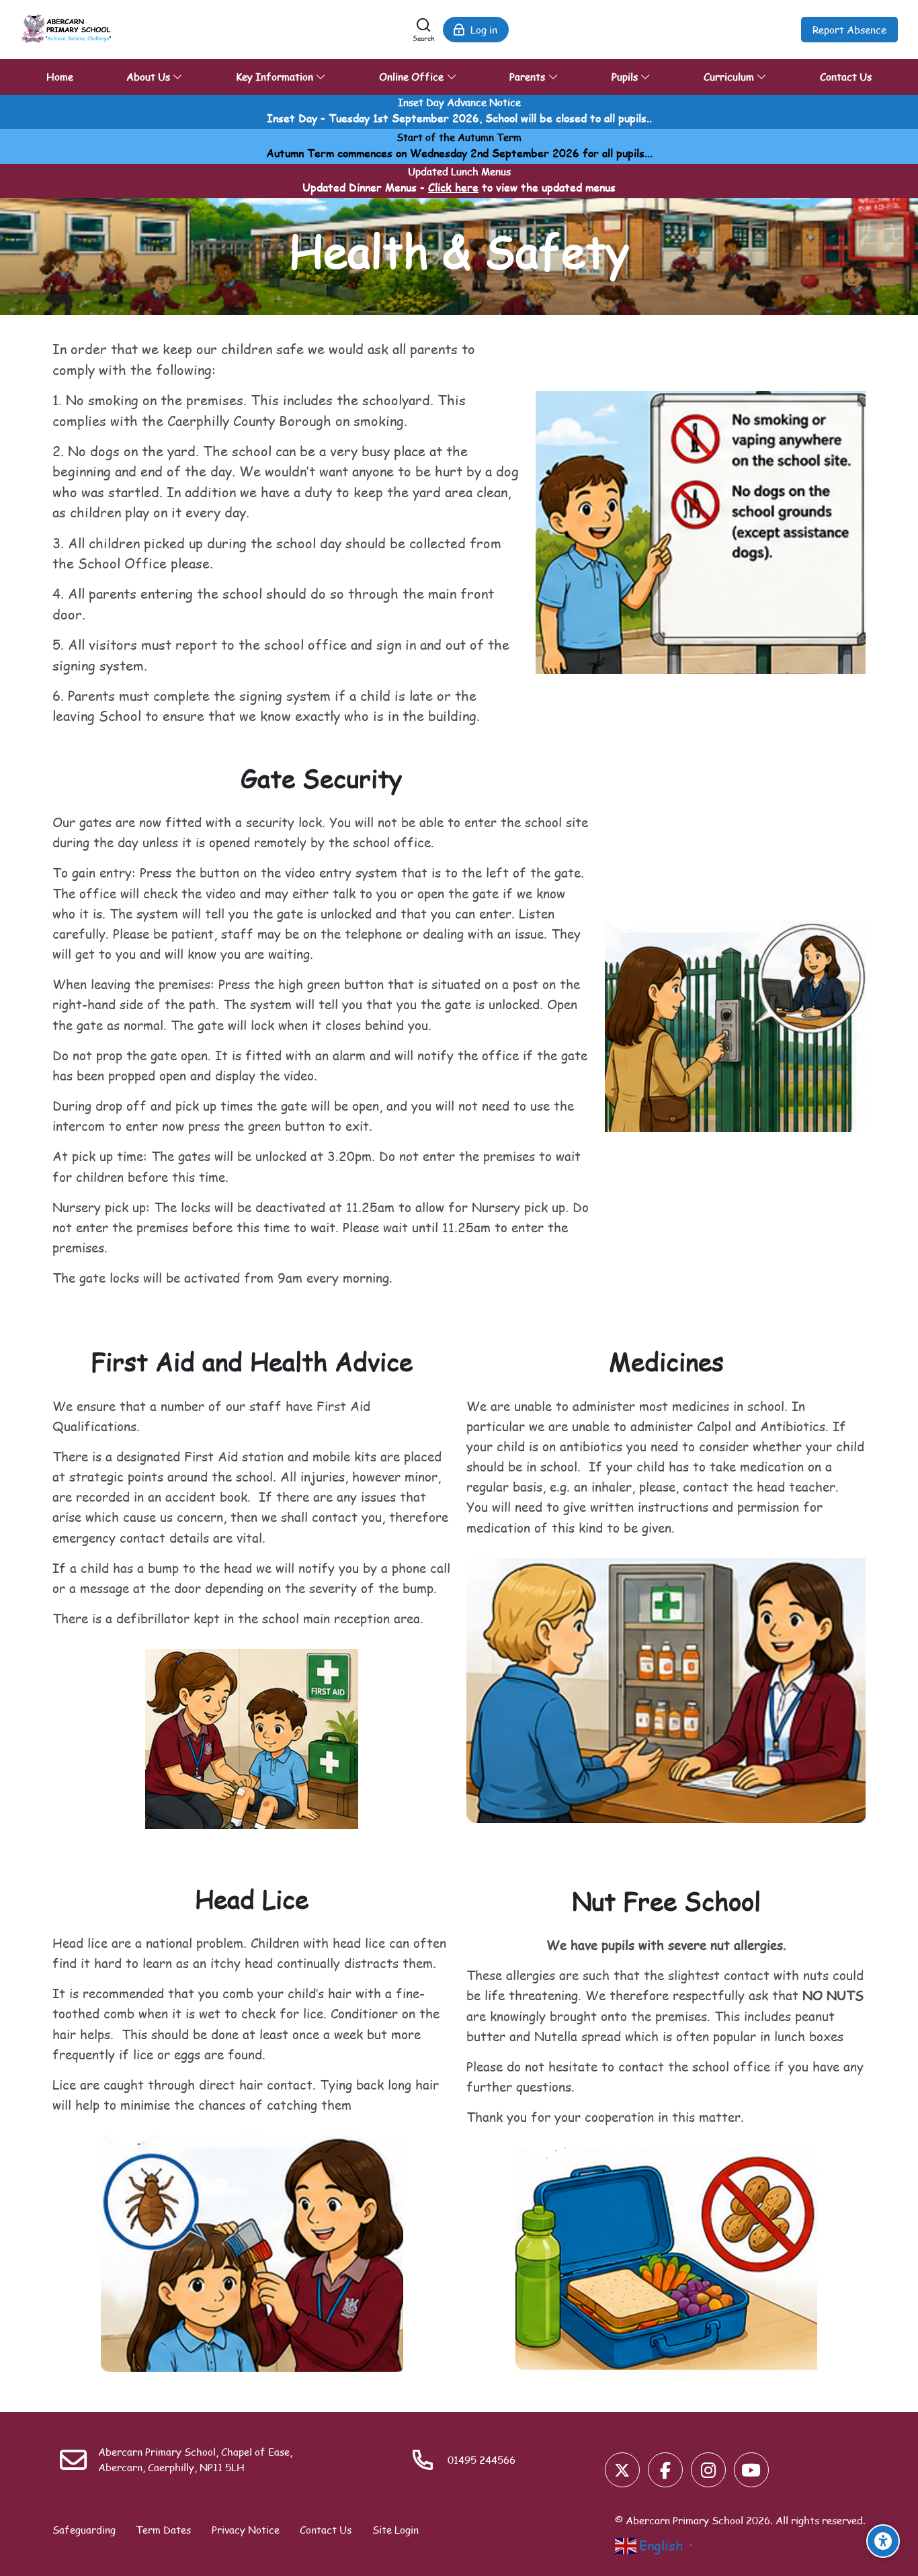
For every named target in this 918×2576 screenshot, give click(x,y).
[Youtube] (751, 2470)
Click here (453, 187)
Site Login (395, 2530)
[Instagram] (708, 2470)
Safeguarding (84, 2530)
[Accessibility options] (883, 2541)
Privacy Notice (246, 2530)
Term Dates (163, 2530)
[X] (622, 2470)
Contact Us (326, 2530)
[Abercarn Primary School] (68, 30)
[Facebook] (665, 2470)
